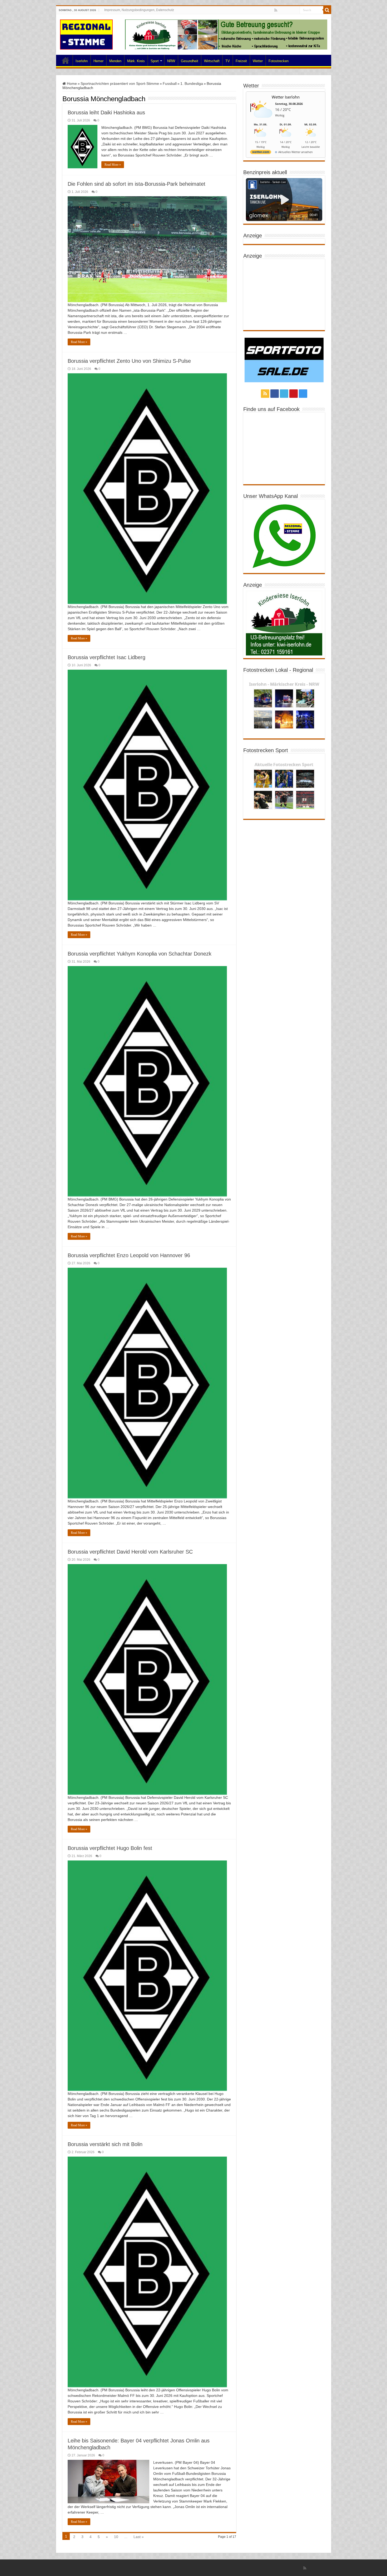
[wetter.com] (261, 153)
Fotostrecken (279, 61)
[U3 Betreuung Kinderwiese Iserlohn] (226, 34)
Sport (155, 61)
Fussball (170, 84)
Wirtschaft (212, 61)
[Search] (327, 10)
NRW (171, 61)
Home (66, 60)
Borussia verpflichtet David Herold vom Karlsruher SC (130, 1552)
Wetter (258, 61)
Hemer (98, 61)
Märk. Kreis (136, 61)
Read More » (113, 165)
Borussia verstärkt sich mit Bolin (105, 2144)
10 (116, 2537)
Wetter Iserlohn (286, 97)
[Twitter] (286, 11)
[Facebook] (281, 11)
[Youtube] (291, 11)
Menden (115, 61)
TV (228, 61)
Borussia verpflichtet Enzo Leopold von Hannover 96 (129, 1255)
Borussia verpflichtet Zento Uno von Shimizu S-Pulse (129, 361)
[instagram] (296, 11)
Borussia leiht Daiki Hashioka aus (106, 112)
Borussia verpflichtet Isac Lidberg (106, 657)
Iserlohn (82, 61)
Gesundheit (190, 61)
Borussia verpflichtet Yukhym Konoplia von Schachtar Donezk (140, 954)
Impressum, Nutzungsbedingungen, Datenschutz (139, 10)
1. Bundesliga (192, 84)
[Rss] (276, 10)
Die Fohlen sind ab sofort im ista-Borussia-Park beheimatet (137, 184)
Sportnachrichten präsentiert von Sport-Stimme (120, 84)
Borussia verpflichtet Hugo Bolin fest (110, 1848)
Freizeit (241, 61)
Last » (139, 2537)
